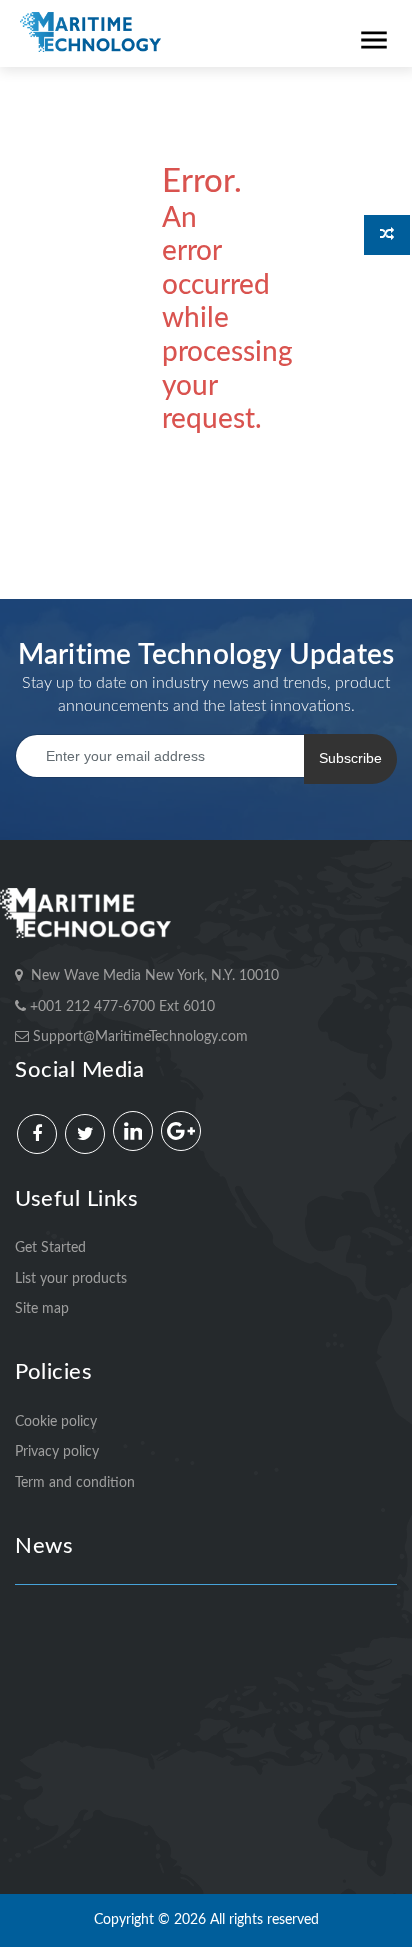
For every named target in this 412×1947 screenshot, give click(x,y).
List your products (71, 1279)
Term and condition (75, 1483)
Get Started (50, 1248)
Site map (42, 1309)
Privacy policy (57, 1452)
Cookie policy (56, 1422)
